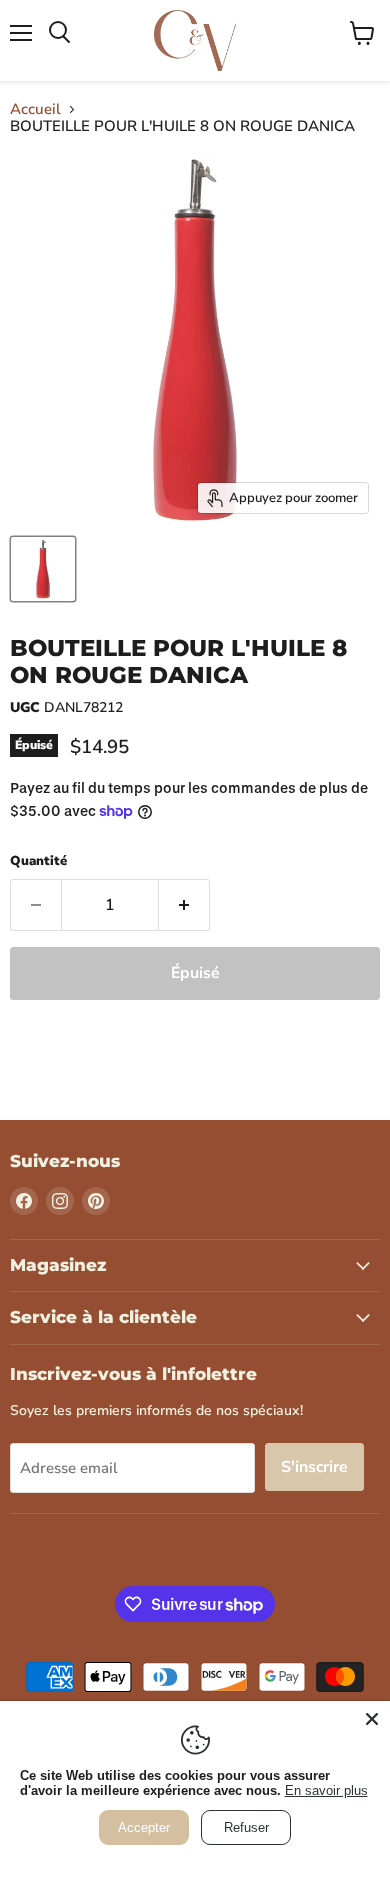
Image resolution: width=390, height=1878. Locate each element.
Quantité (38, 861)
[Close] (372, 1719)
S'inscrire (314, 1467)
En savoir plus (326, 1790)
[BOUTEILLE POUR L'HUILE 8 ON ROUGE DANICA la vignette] (43, 569)
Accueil (35, 109)
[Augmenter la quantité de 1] (184, 905)
